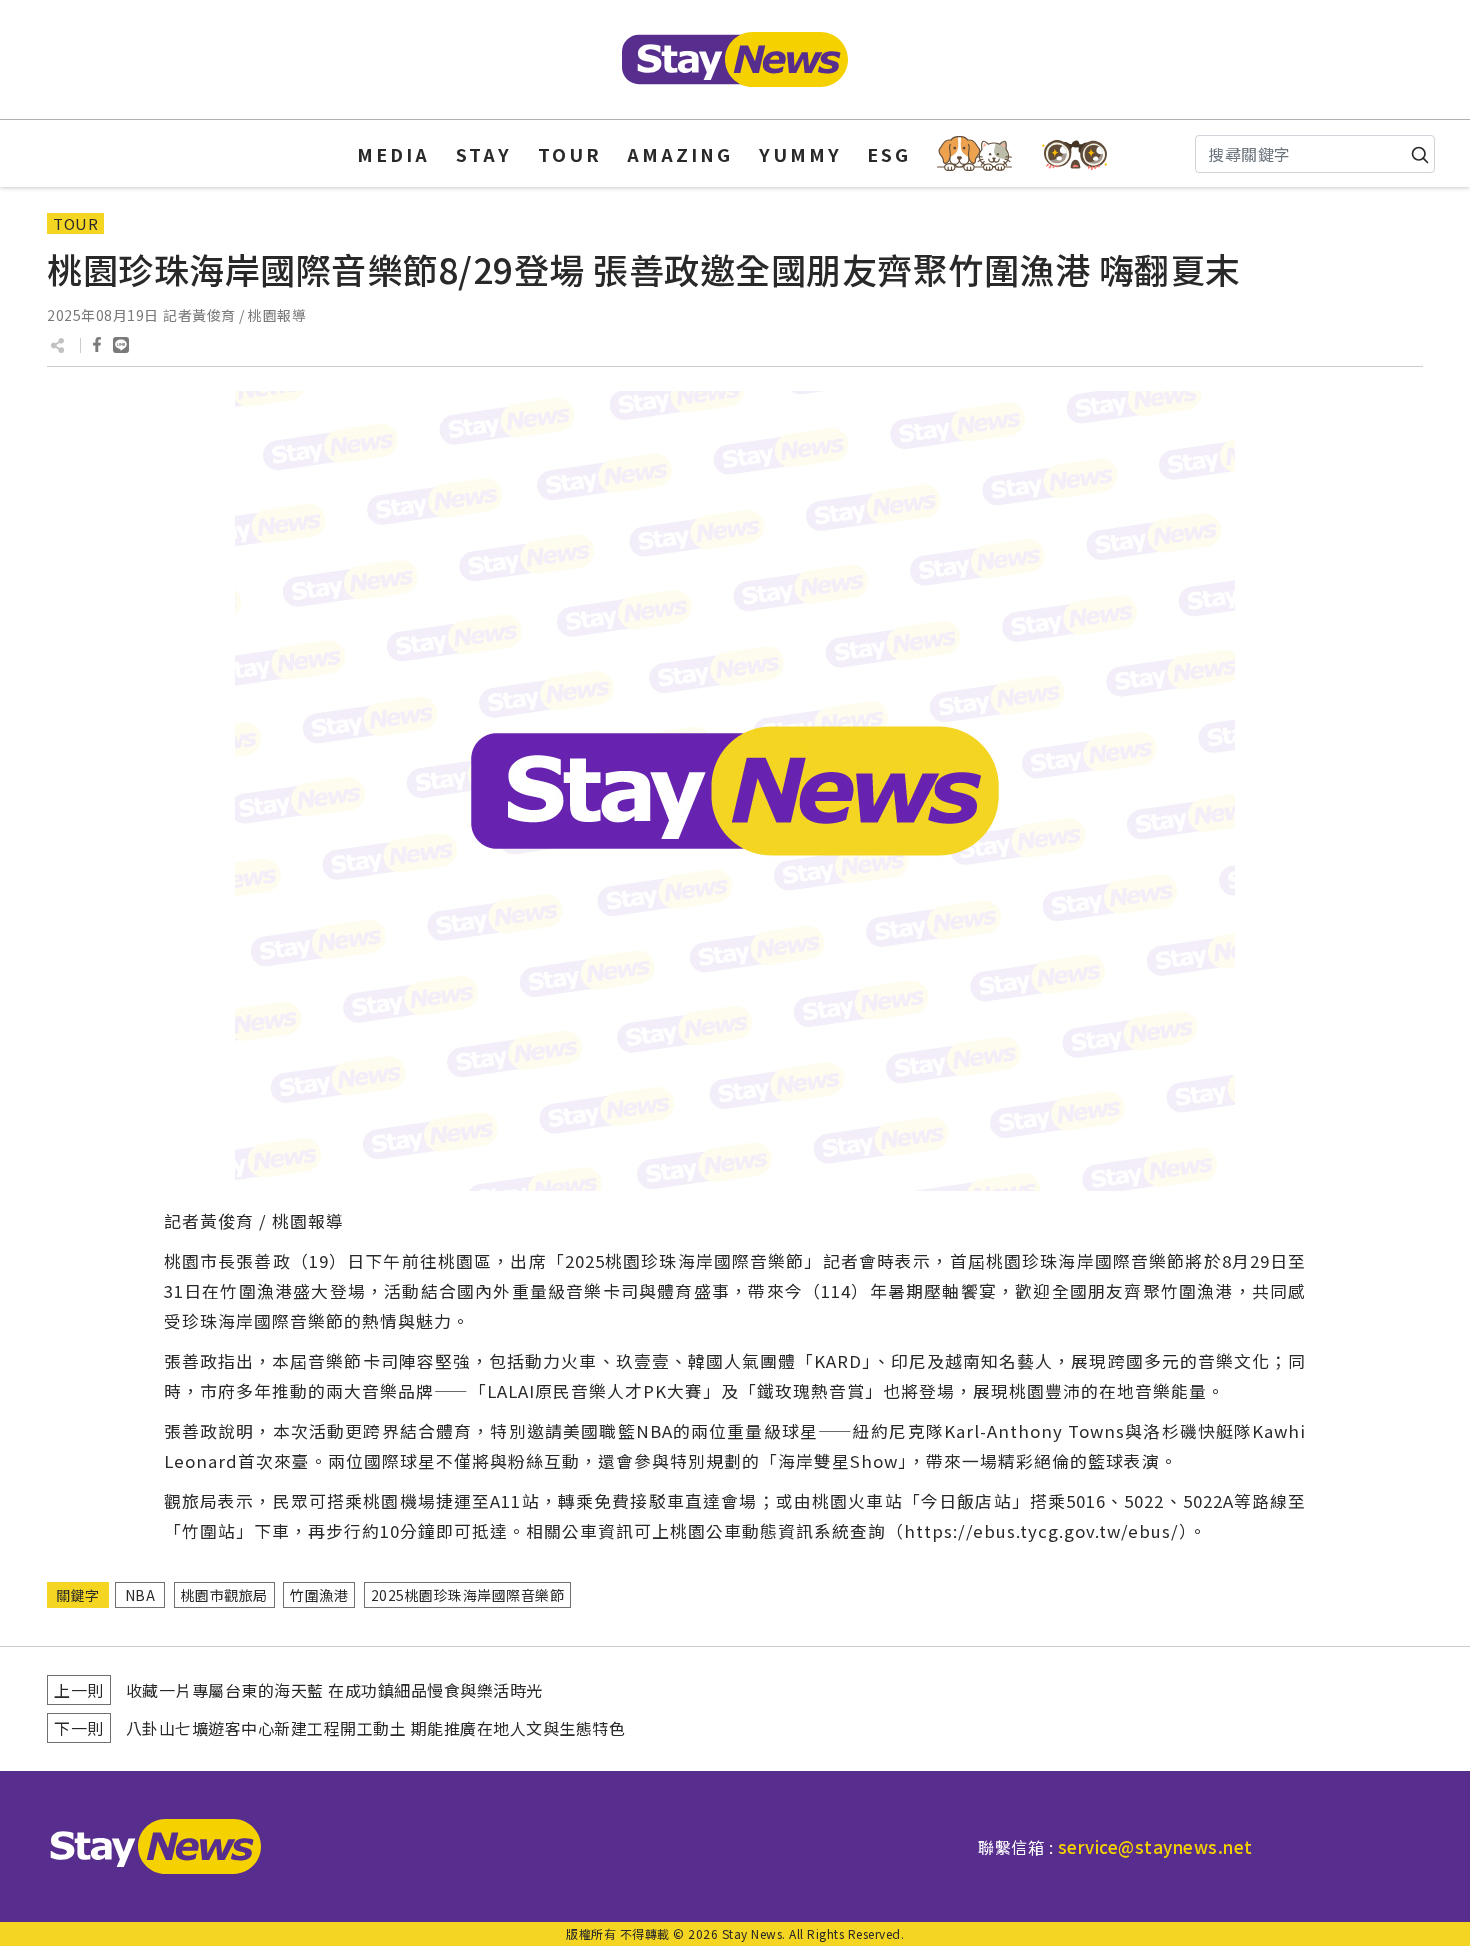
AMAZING (680, 154)
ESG (889, 154)
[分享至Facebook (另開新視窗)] (97, 345)
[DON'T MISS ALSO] (1075, 153)
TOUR (570, 154)
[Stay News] (148, 1846)
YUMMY (800, 154)
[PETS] (974, 153)
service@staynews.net (1155, 1846)
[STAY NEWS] (735, 59)
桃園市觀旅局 (224, 1595)
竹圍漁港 (319, 1595)
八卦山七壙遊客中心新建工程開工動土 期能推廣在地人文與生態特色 (376, 1728)
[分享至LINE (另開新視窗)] (121, 345)
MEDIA (393, 154)
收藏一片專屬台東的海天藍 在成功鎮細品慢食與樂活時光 (334, 1690)
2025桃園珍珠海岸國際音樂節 (468, 1595)
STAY (484, 154)
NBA (140, 1595)
